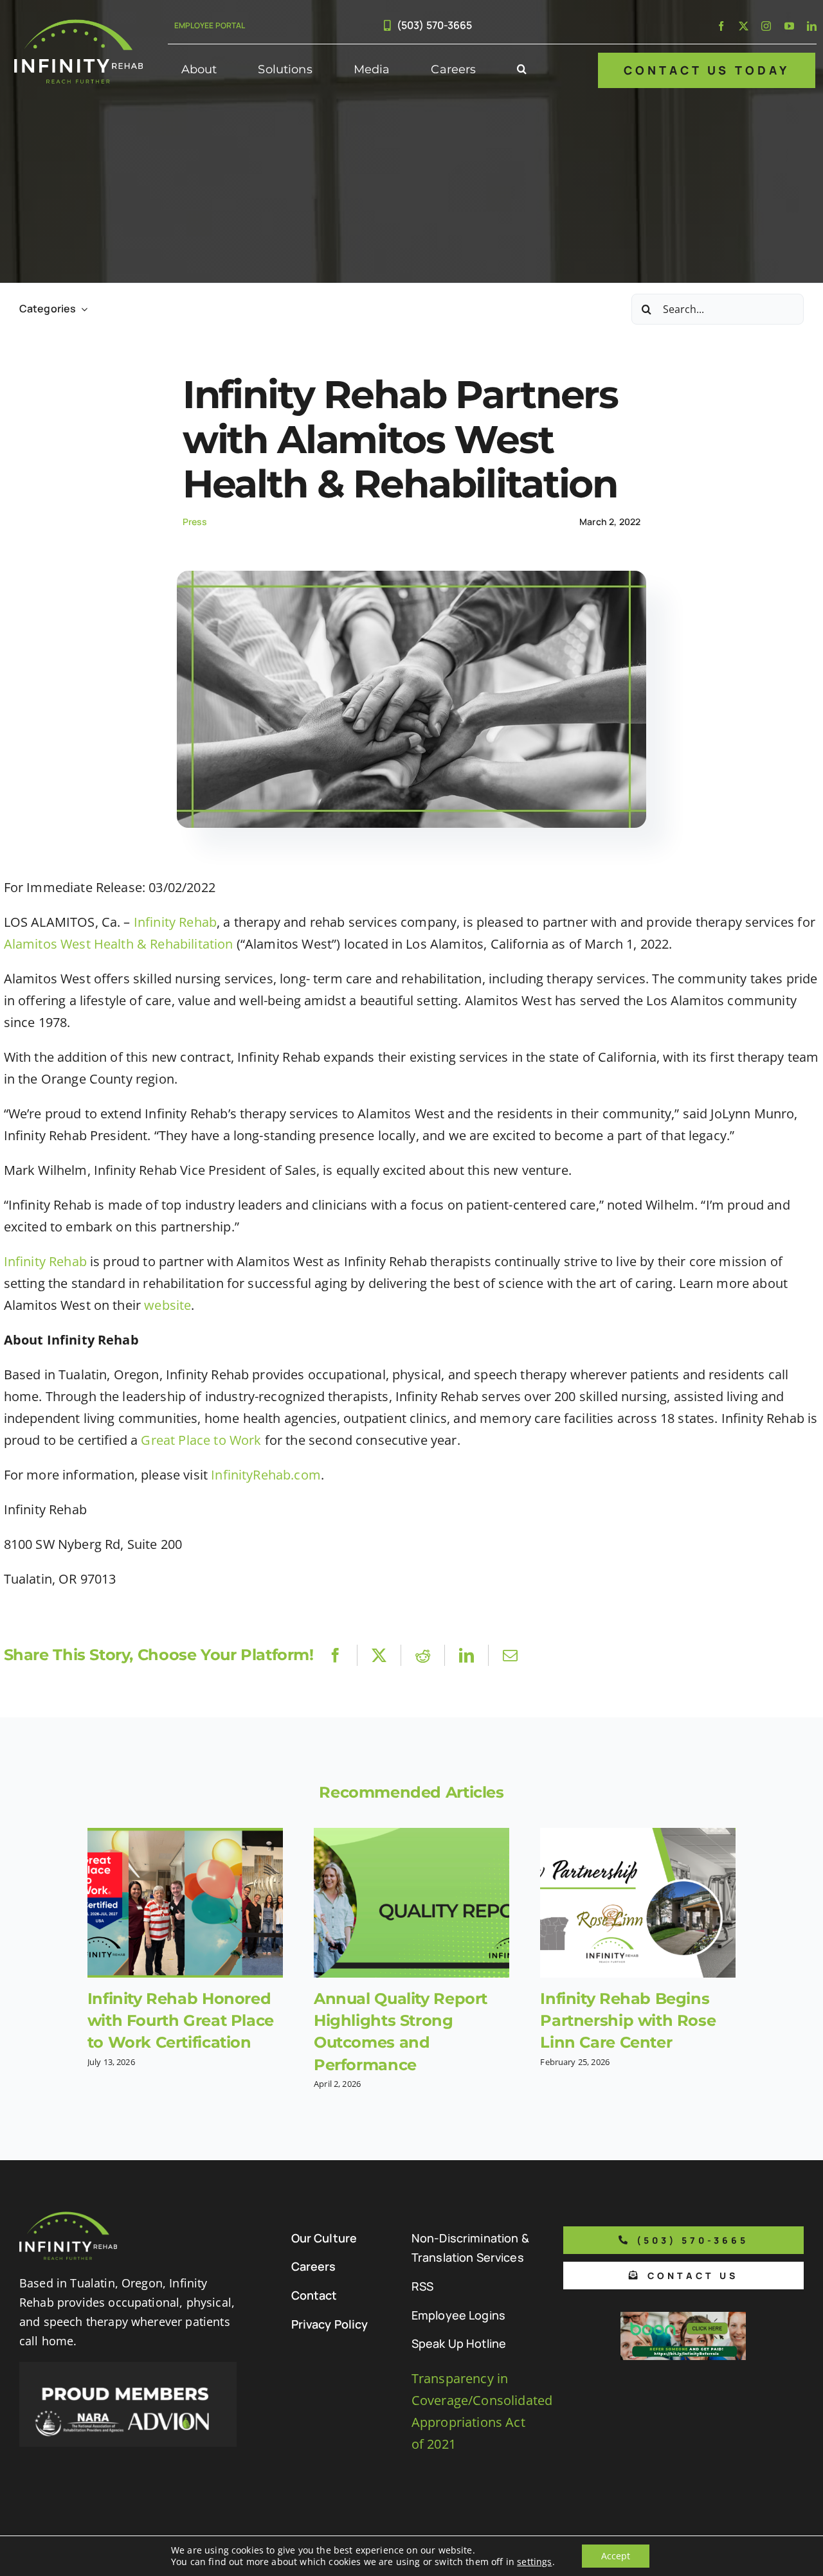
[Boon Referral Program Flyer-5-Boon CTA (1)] (683, 2318)
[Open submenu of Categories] (82, 309)
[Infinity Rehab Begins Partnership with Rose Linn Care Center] (638, 1903)
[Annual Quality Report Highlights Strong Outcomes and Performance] (411, 1903)
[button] (522, 70)
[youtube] (789, 26)
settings (534, 2562)
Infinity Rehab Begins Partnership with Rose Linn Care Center (628, 2020)
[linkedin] (812, 26)
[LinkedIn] (466, 1655)
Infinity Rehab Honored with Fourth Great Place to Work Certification (181, 2020)
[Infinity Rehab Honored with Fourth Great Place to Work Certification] (185, 1903)
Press (195, 522)
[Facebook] (335, 1655)
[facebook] (721, 26)
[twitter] (744, 26)
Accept (616, 2556)
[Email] (510, 1655)
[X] (379, 1655)
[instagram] (766, 26)
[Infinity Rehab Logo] (78, 25)
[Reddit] (423, 1655)
